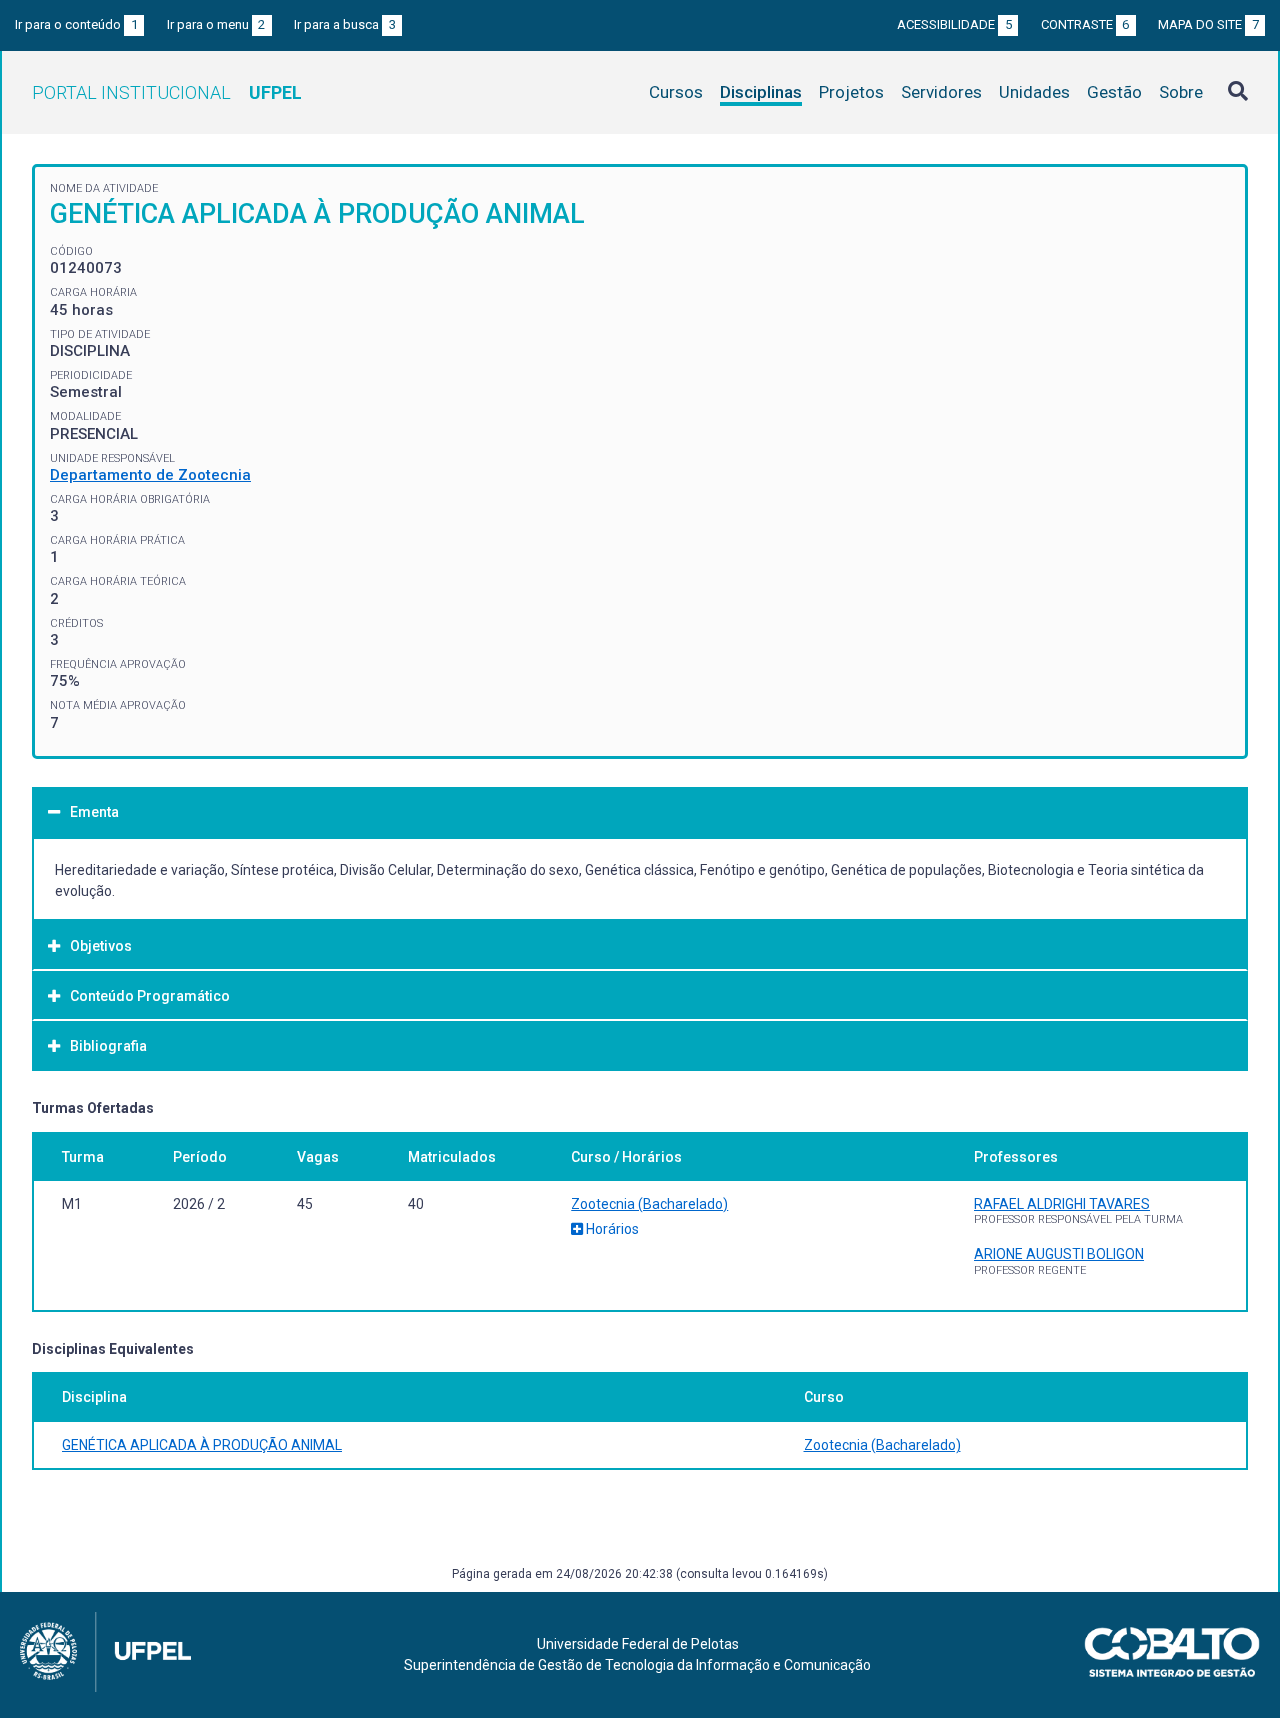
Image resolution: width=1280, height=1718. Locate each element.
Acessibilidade (954, 24)
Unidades (1034, 92)
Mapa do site (1208, 24)
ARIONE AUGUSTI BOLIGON (1059, 1254)
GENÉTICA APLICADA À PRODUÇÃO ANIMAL (202, 1445)
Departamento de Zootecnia (150, 475)
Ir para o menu (216, 24)
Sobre (1181, 92)
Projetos (851, 92)
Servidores (941, 92)
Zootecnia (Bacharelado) (649, 1204)
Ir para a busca (345, 24)
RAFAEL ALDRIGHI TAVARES (1062, 1204)
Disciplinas (761, 92)
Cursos (676, 92)
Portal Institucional (167, 92)
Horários (611, 1229)
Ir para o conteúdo (76, 24)
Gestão (1114, 92)
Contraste (1085, 24)
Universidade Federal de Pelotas (638, 1644)
